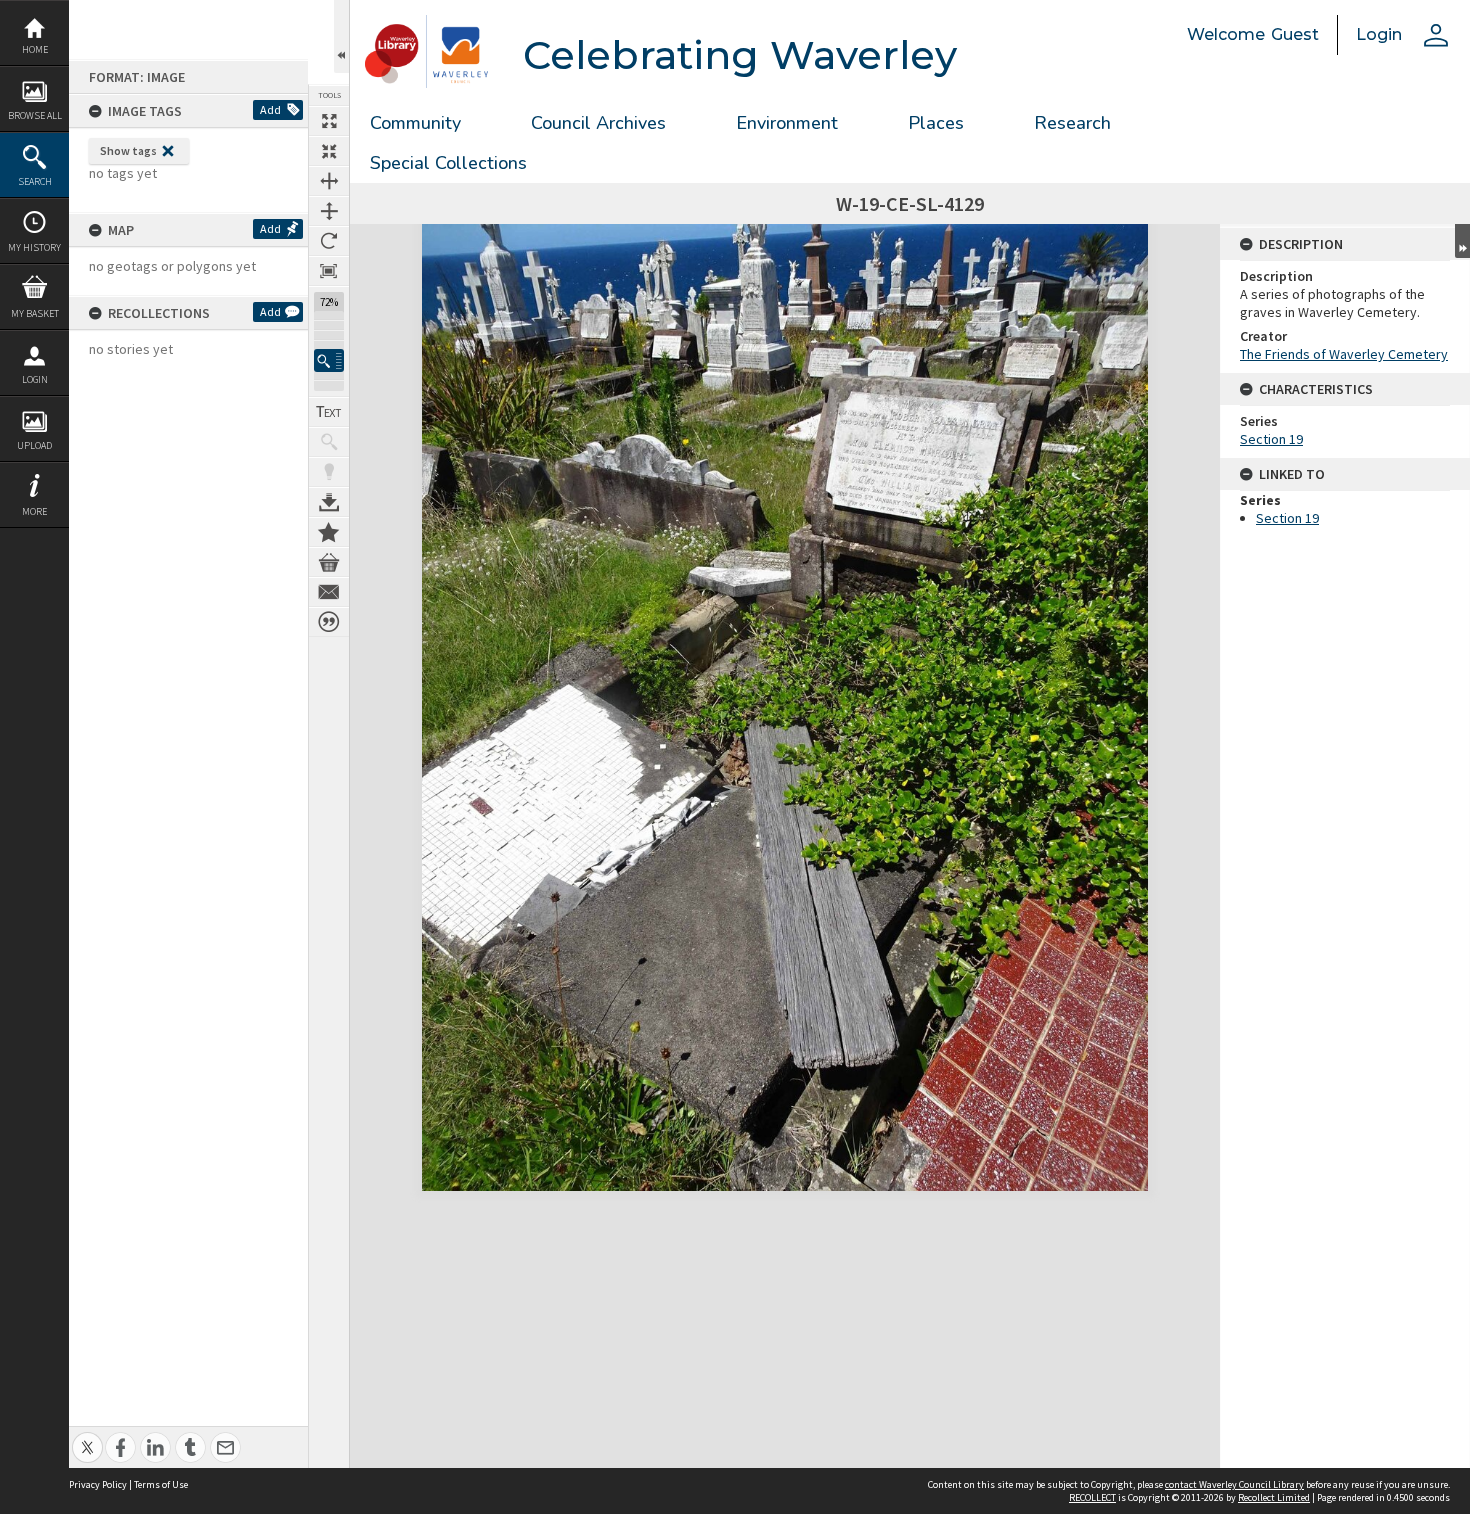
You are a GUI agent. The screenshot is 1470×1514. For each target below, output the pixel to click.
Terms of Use (161, 1484)
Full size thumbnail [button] (329, 121)
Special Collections (448, 163)
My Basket (35, 313)
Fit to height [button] (329, 211)
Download (329, 502)
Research (1072, 123)
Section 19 (1271, 439)
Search (35, 181)
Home (35, 49)
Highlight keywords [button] (329, 472)
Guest (1295, 34)
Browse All (35, 115)
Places (936, 123)
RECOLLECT (1092, 1497)
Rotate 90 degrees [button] (329, 241)
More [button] (34, 511)
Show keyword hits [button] (329, 442)
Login (35, 379)
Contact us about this (329, 592)
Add (270, 109)
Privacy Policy (98, 1484)
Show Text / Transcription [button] (329, 412)
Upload (34, 445)
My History (34, 247)
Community (415, 123)
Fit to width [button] (329, 181)
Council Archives (598, 123)
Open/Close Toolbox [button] (341, 36)
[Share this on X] (87, 1436)
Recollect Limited (1274, 1497)
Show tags (128, 150)
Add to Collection (329, 532)
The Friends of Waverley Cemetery (1344, 354)
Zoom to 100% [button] (329, 271)
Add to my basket (329, 562)
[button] (329, 360)
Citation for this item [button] (329, 622)
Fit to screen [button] (329, 151)
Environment (787, 123)
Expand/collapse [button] (1462, 241)
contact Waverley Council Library (1234, 1484)
